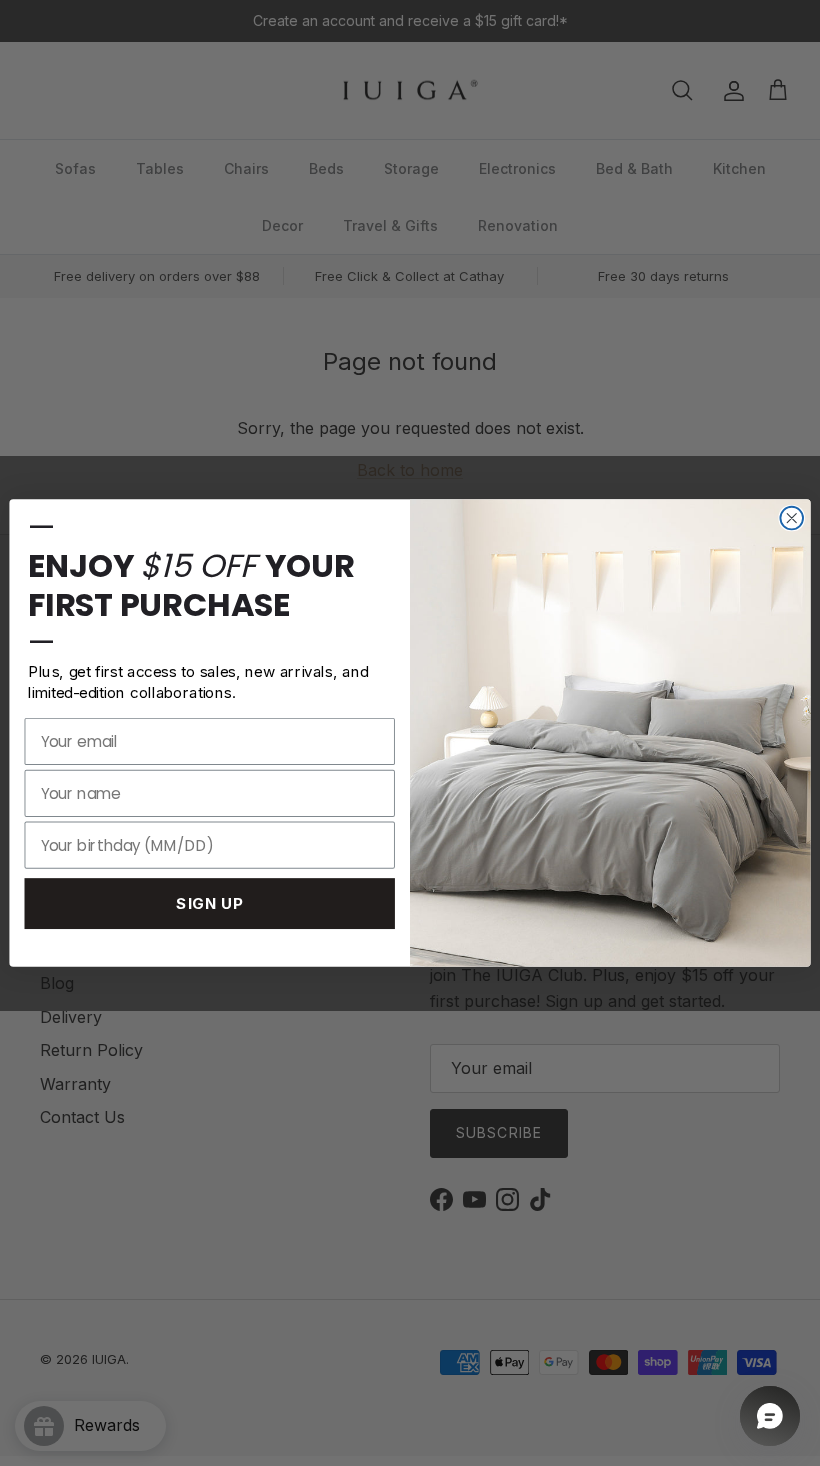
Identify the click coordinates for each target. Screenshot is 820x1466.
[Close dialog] (791, 518)
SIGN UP (209, 903)
